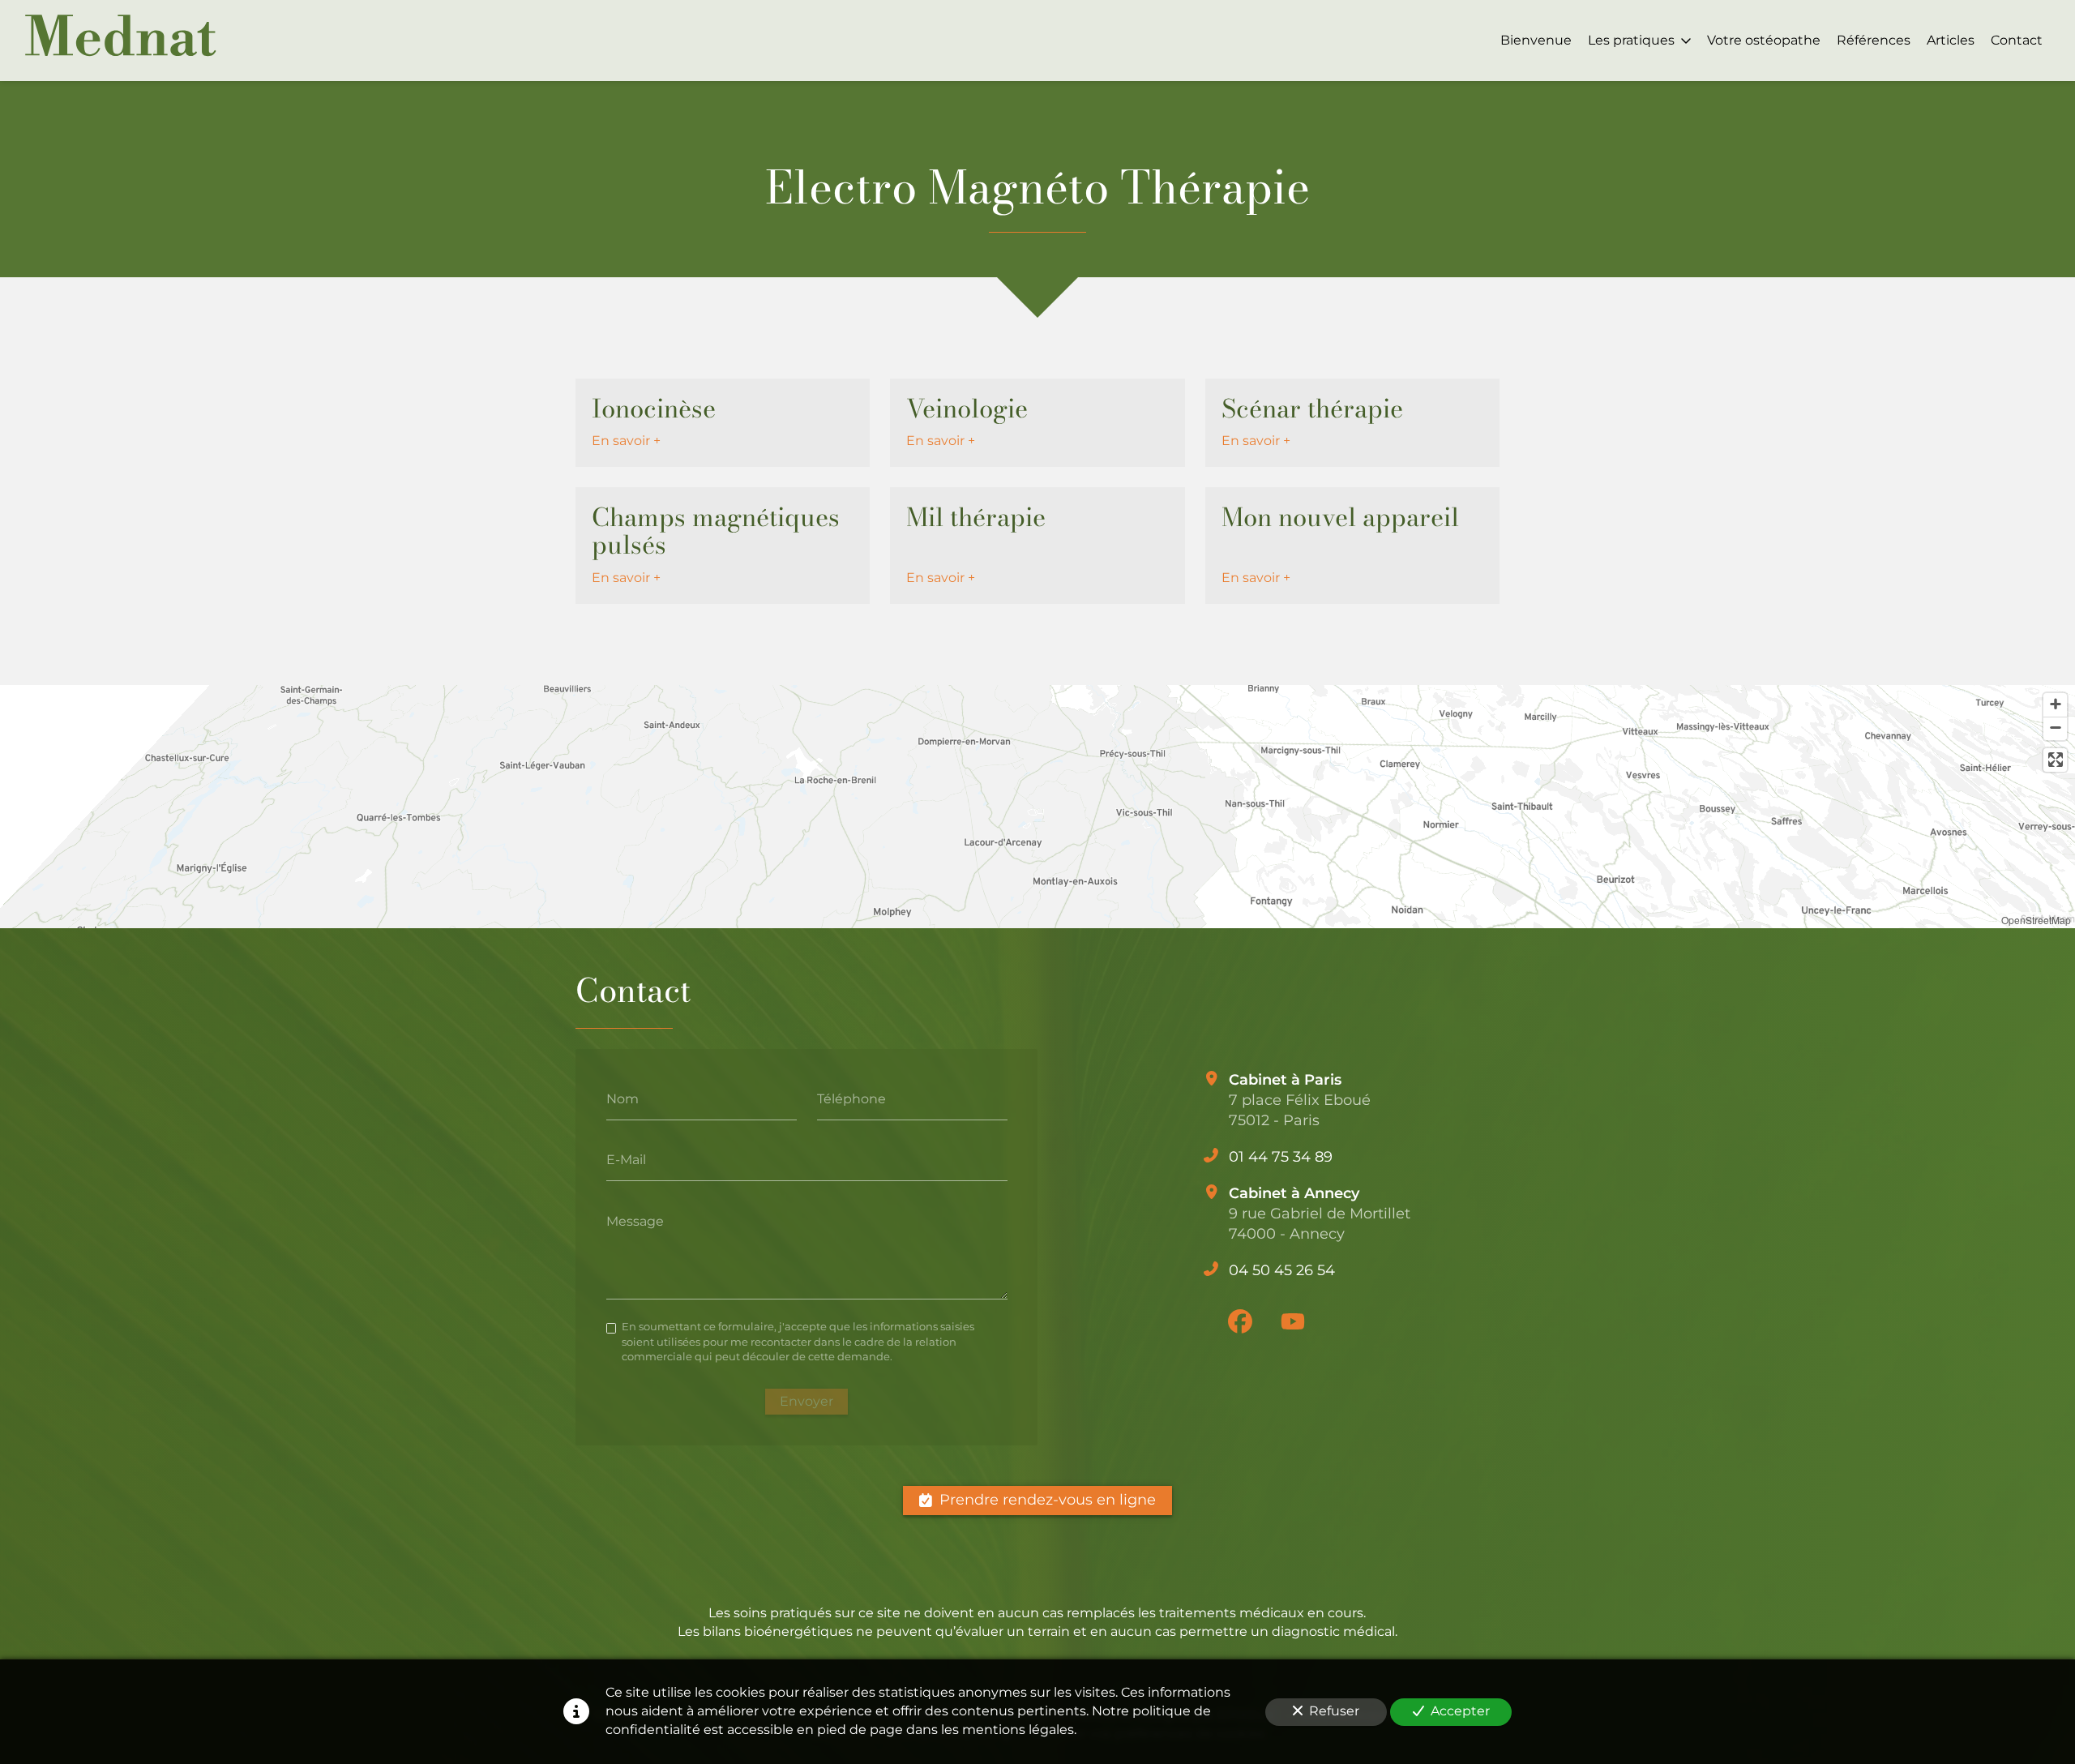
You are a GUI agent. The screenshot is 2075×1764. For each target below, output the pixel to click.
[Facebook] (1240, 1321)
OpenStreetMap (2036, 920)
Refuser (1334, 1711)
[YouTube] (1293, 1321)
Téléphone (851, 1098)
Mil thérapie (976, 517)
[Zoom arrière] (2055, 728)
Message (635, 1221)
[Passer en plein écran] (2055, 760)
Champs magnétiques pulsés (716, 531)
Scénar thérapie (1312, 409)
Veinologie (967, 409)
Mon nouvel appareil (1340, 517)
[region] (1037, 807)
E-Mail (626, 1160)
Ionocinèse (654, 409)
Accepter (1460, 1711)
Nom (622, 1098)
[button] (997, 750)
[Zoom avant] (2055, 705)
